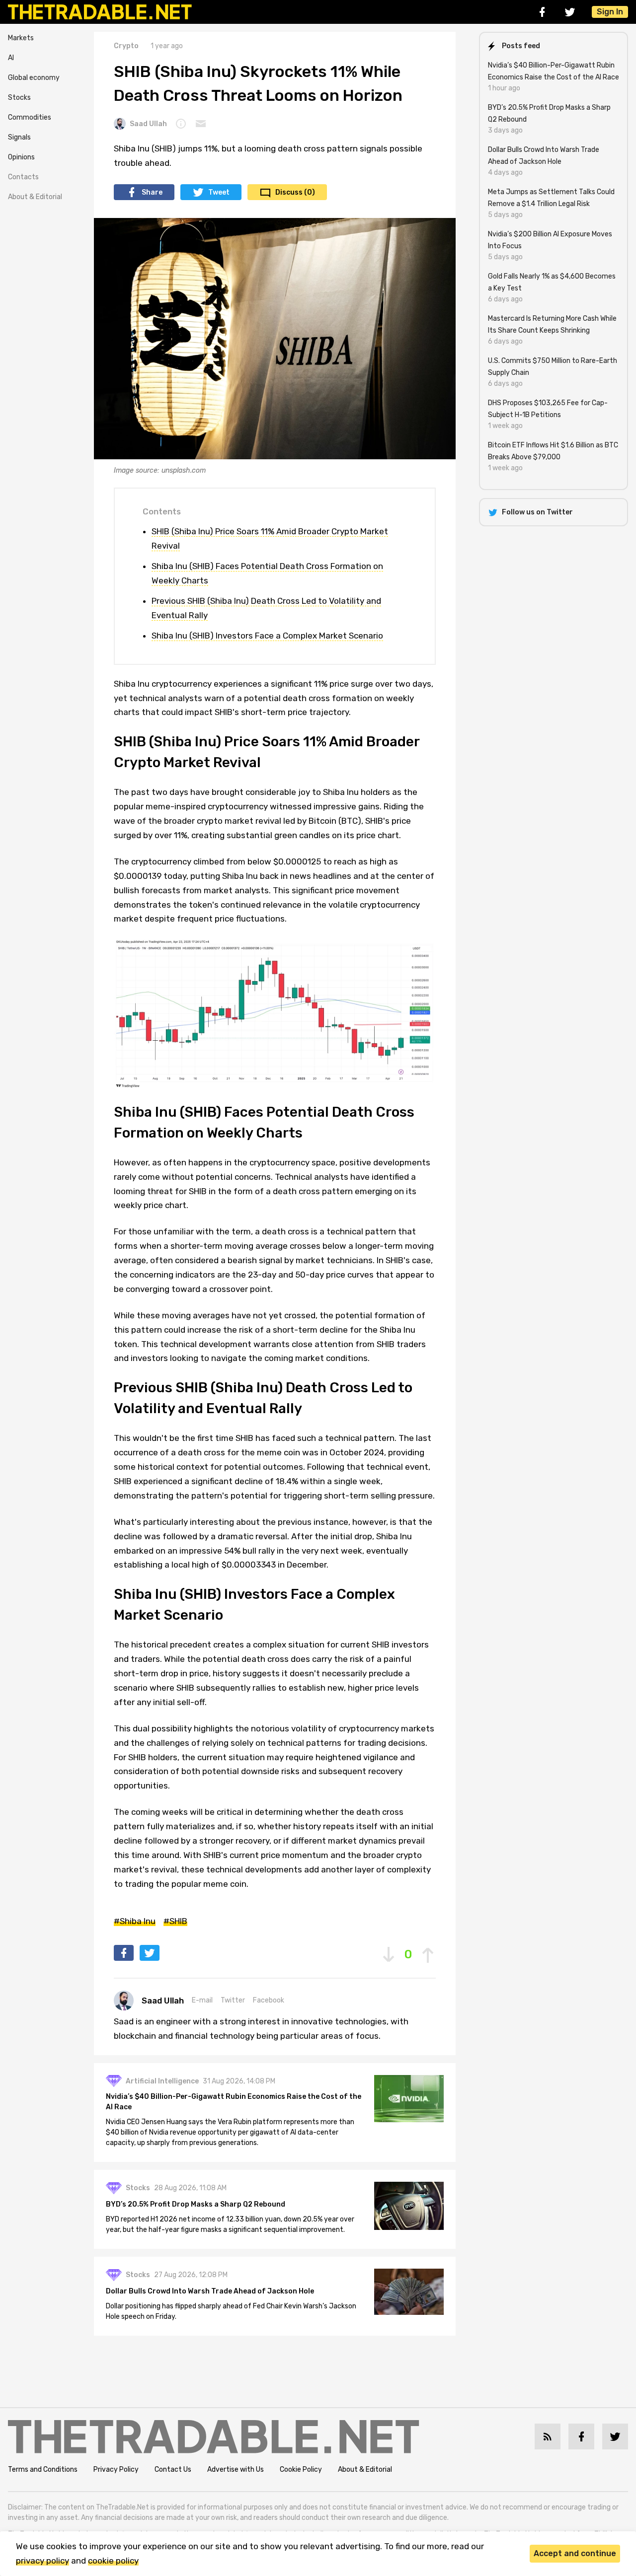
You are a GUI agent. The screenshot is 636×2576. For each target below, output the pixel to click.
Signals (19, 137)
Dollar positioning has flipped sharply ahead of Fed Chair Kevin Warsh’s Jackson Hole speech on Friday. (231, 2311)
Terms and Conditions (43, 2469)
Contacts (23, 177)
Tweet (219, 192)
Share (152, 192)
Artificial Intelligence (162, 2081)
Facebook (269, 2000)
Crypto (126, 46)
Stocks (19, 98)
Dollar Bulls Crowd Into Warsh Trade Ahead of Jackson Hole (210, 2291)
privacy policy (42, 2561)
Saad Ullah (148, 124)
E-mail (202, 2000)
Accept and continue (575, 2553)
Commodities (30, 117)
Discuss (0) (295, 192)
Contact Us (173, 2469)
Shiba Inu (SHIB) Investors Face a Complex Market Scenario (267, 636)
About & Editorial (35, 197)
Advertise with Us (236, 2469)
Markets (21, 38)
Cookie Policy (301, 2469)
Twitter (233, 2000)
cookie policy (113, 2561)
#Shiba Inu (135, 1921)
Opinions (21, 157)
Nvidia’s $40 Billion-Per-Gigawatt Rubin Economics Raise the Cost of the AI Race (234, 2102)
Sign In (610, 12)
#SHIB (175, 1921)
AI (11, 58)
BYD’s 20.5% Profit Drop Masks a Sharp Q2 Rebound (196, 2204)
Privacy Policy (116, 2469)
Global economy (34, 78)
